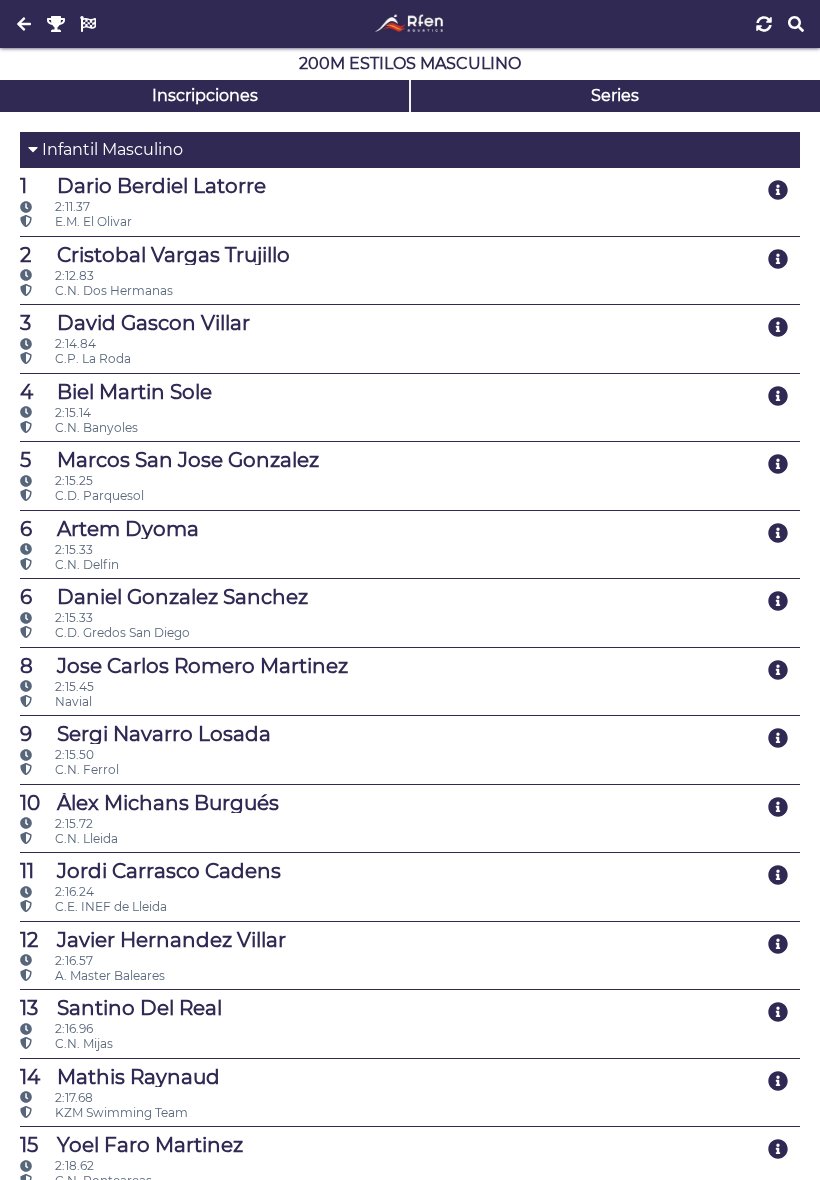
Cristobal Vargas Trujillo (155, 255)
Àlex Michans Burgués (149, 803)
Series (615, 95)
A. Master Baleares (108, 975)
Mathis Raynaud (120, 1077)
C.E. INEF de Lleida (109, 906)
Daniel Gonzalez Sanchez (164, 597)
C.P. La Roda (91, 358)
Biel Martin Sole (116, 392)
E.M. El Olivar (92, 221)
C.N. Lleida (85, 838)
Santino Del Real (121, 1008)
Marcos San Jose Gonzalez (169, 460)
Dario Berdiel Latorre (143, 186)
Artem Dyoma (109, 529)
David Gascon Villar (135, 323)
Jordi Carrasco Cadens (150, 871)
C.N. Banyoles (95, 427)
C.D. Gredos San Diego (121, 632)
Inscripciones (205, 95)
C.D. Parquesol (98, 495)
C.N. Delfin (85, 564)
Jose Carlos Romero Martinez (184, 666)
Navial (72, 701)
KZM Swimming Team (120, 1112)
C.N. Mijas (82, 1043)
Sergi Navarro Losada (145, 734)
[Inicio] (409, 24)
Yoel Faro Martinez (131, 1145)
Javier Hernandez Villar (153, 940)
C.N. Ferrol (85, 769)
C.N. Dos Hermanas (112, 290)
